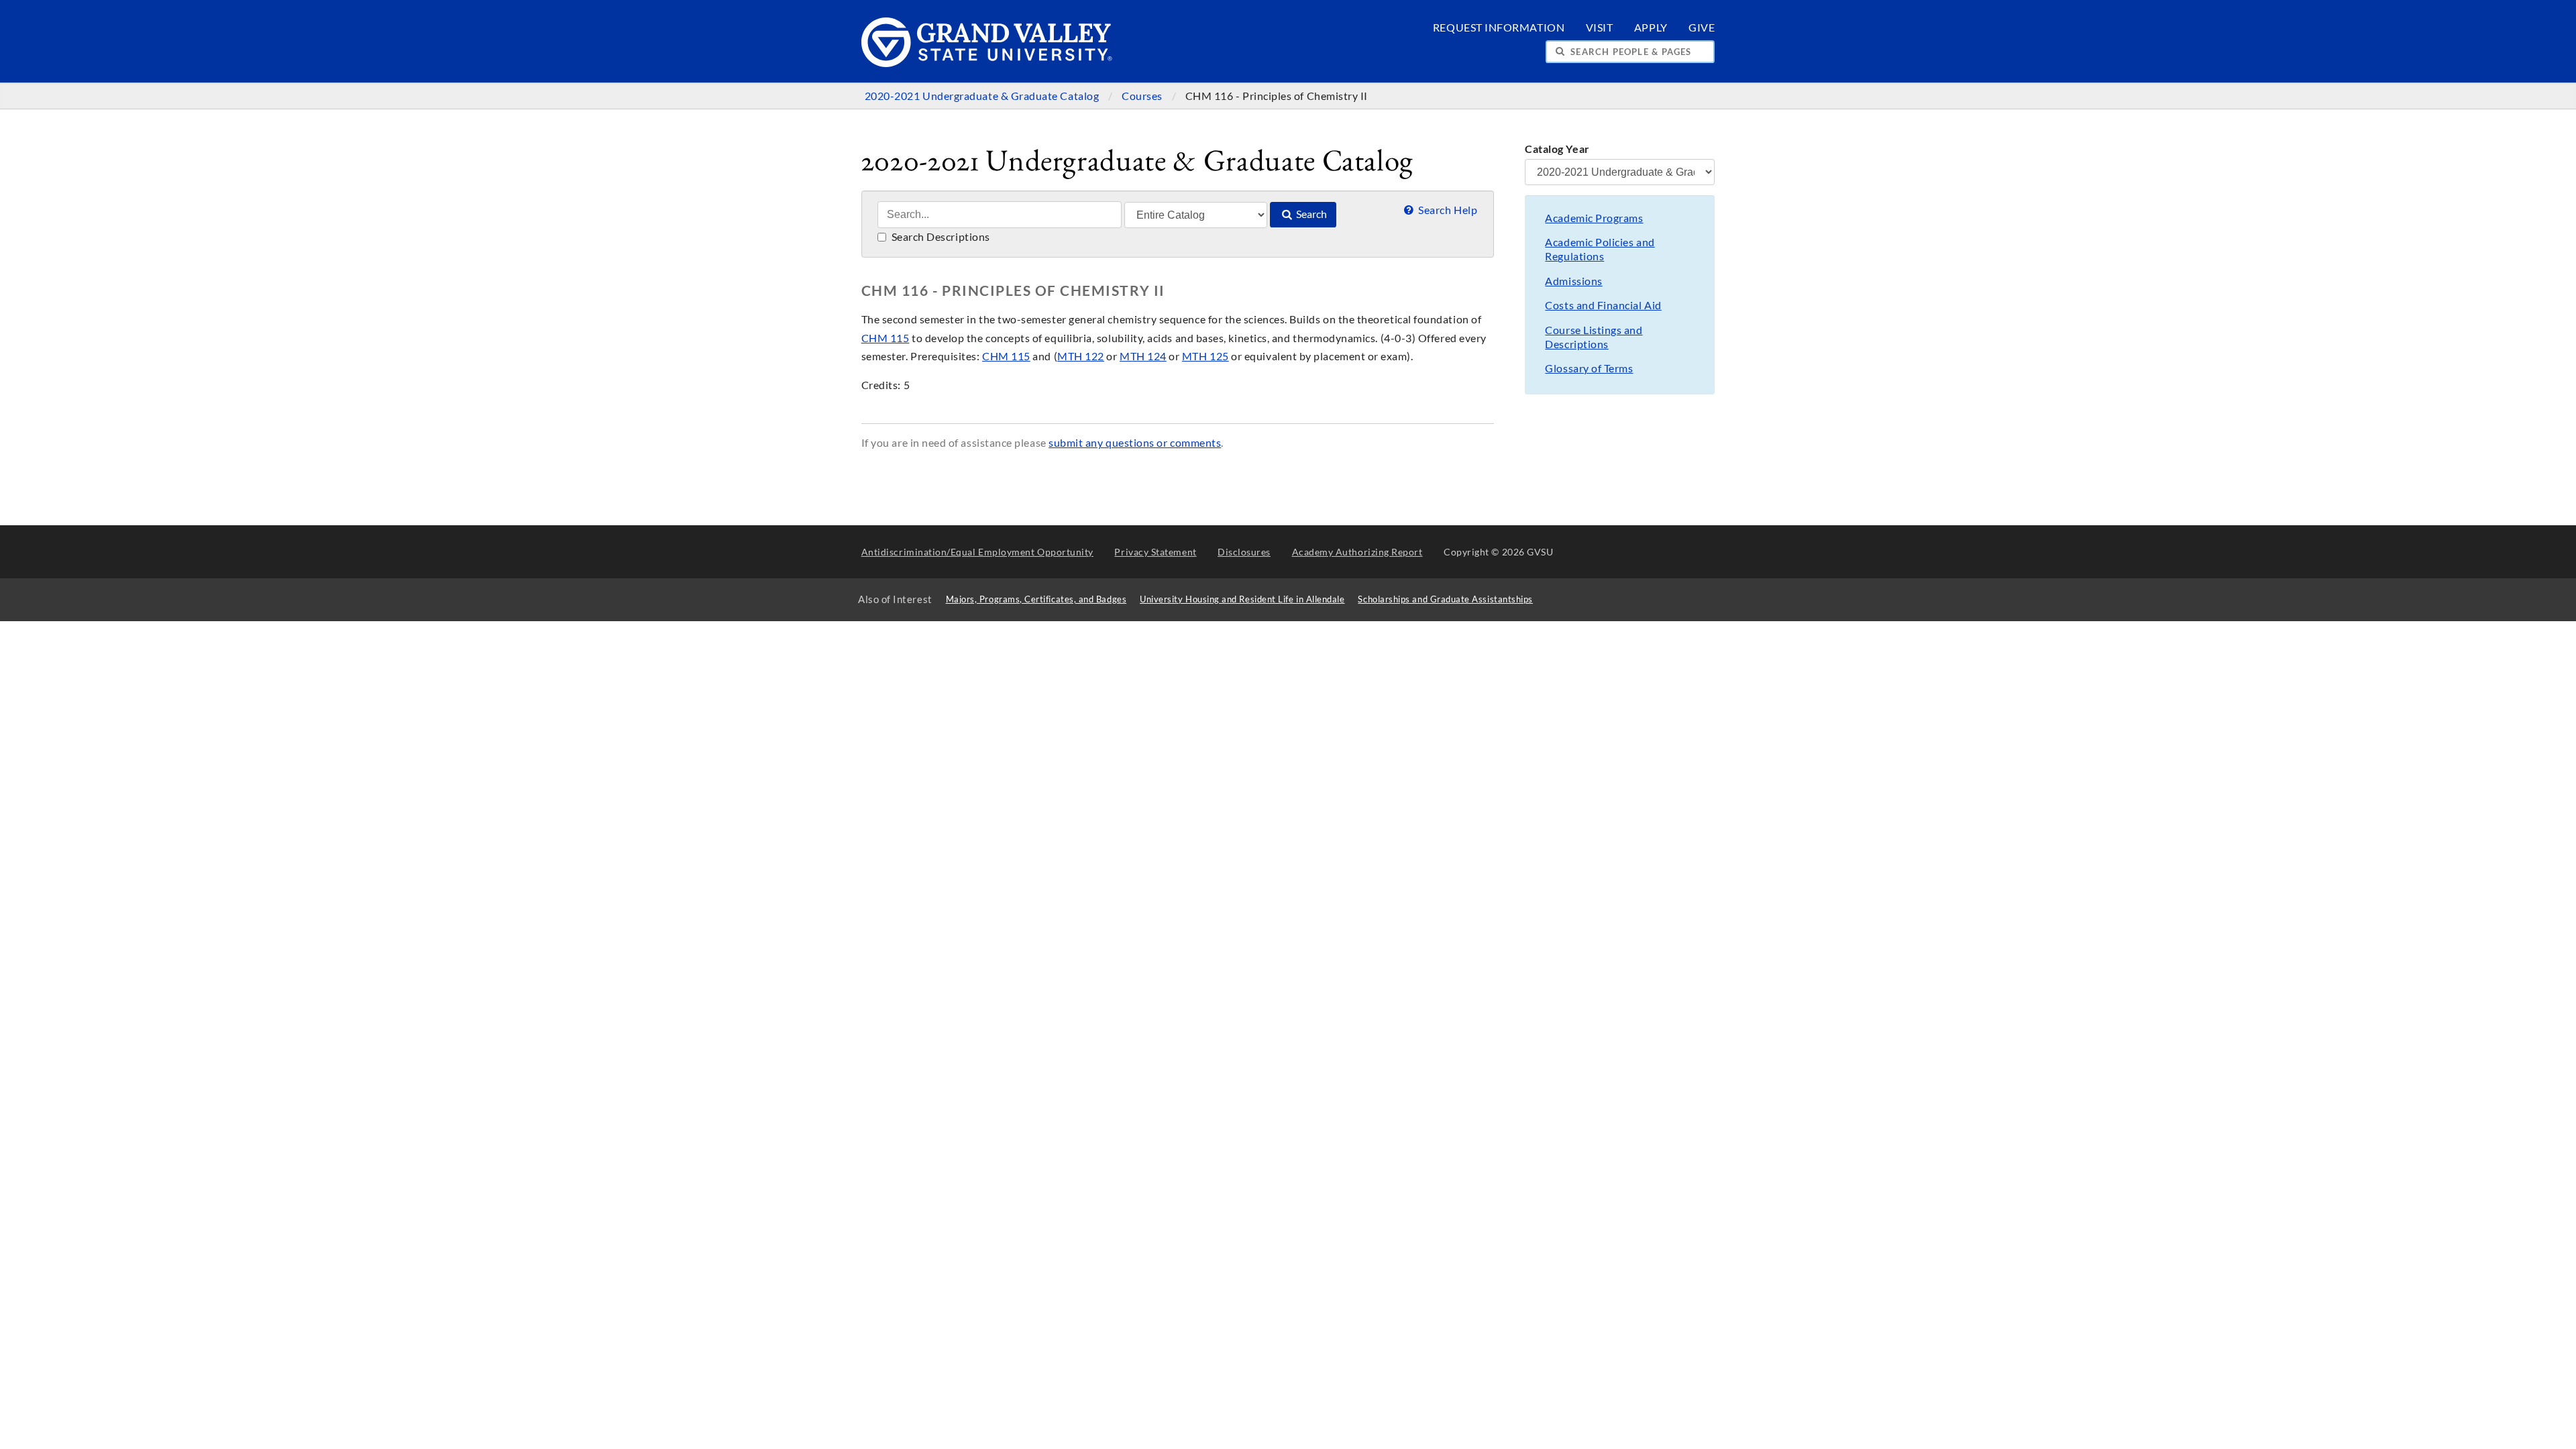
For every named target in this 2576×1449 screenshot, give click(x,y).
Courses (1143, 96)
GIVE (1702, 28)
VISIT (1600, 28)
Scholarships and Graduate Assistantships (1445, 599)
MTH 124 (1143, 356)
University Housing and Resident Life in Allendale (1242, 599)
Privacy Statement (1155, 552)
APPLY (1651, 28)
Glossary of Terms (1589, 368)
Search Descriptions (940, 237)
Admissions (1573, 281)
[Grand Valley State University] (987, 63)
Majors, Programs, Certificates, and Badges (1036, 599)
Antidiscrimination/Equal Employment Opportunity (977, 552)
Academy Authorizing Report (1357, 552)
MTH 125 (1205, 356)
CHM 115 (885, 338)
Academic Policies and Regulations (1600, 249)
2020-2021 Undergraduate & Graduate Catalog (983, 96)
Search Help (1447, 210)
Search (1310, 214)
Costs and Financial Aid (1603, 305)
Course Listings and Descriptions (1594, 337)
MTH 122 (1081, 356)
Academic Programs (1594, 218)
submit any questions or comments (1135, 443)
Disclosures (1244, 552)
